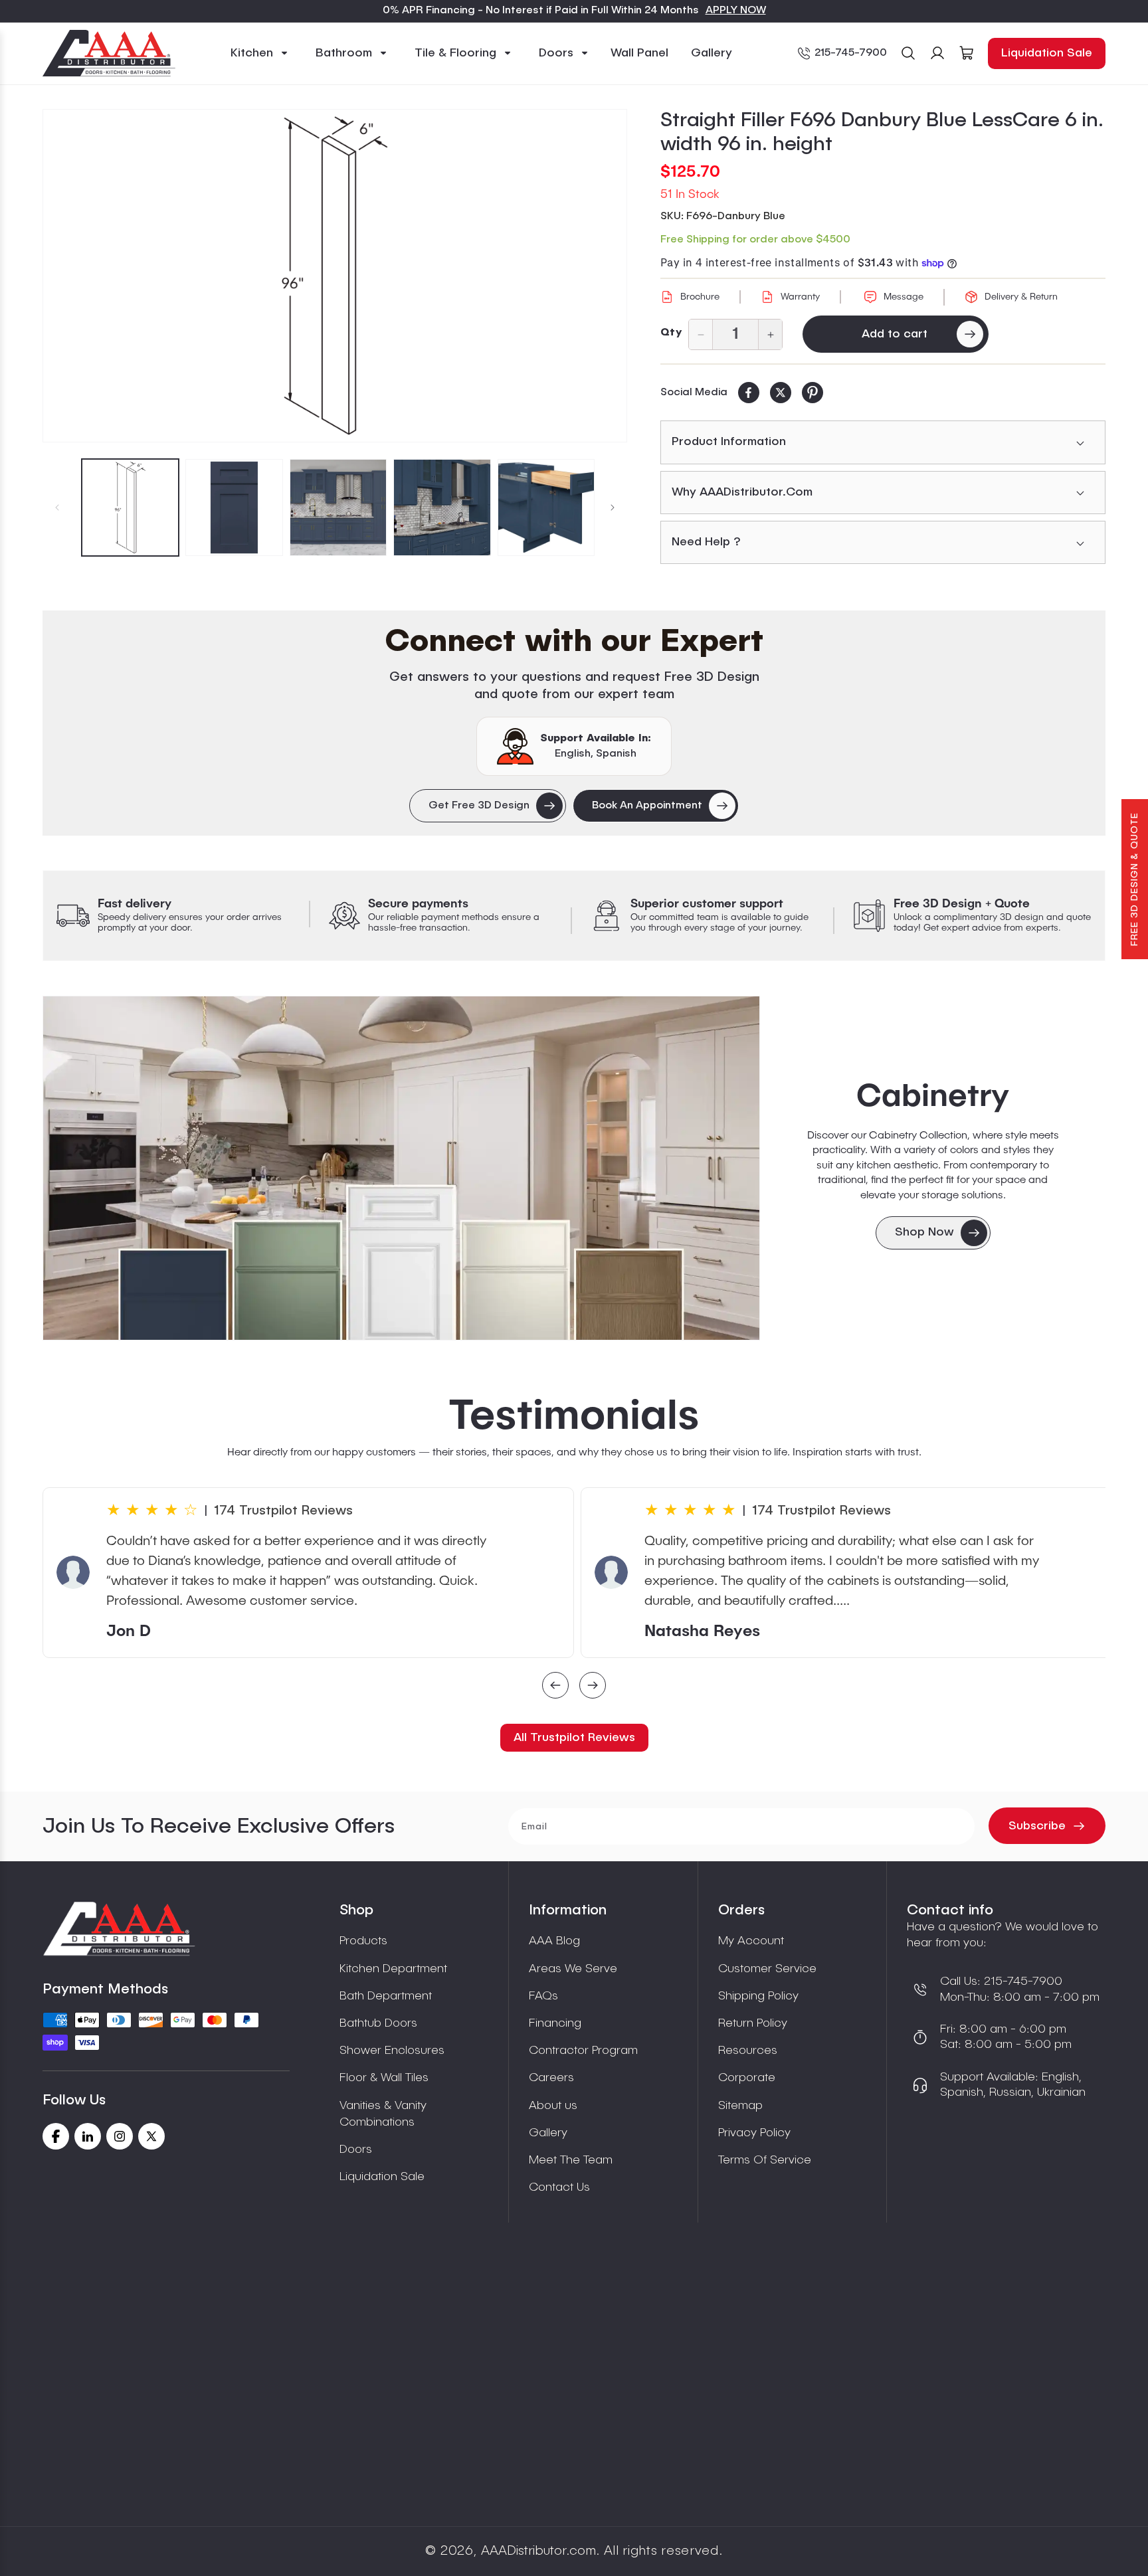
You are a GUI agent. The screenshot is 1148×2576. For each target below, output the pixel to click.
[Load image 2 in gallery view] (234, 507)
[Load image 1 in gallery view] (130, 507)
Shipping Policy (758, 1996)
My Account (751, 1941)
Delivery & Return (1021, 297)
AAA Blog (554, 1941)
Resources (748, 2051)
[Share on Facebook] (749, 393)
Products (363, 1941)
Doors (356, 2150)
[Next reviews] (593, 1687)
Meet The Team (571, 2160)
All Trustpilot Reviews (574, 1738)
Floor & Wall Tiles (384, 2078)
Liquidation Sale (1047, 53)
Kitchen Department (393, 1969)
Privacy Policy (754, 2133)
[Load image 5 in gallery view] (546, 507)
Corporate (747, 2078)
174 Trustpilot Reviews (283, 1511)
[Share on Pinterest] (813, 393)
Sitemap (740, 2106)
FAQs (543, 1996)
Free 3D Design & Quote (1135, 879)
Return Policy (753, 2023)
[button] (260, 53)
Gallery (548, 2133)
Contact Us (559, 2187)
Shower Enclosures (392, 2051)
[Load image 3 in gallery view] (338, 507)
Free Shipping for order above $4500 (755, 240)
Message (904, 297)
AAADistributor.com (538, 2551)
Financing (555, 2023)
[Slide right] (613, 507)
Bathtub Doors (378, 2023)
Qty (671, 333)
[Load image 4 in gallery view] (442, 507)
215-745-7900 (851, 53)
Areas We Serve (573, 1969)
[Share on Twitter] (781, 393)
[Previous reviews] (555, 1687)
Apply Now (736, 11)
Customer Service (767, 1969)
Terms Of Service (765, 2160)
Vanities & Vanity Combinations (383, 2114)
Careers (551, 2078)
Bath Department (386, 1996)
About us (553, 2106)
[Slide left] (57, 507)
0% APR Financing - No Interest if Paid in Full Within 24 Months (541, 11)
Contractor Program (583, 2051)
